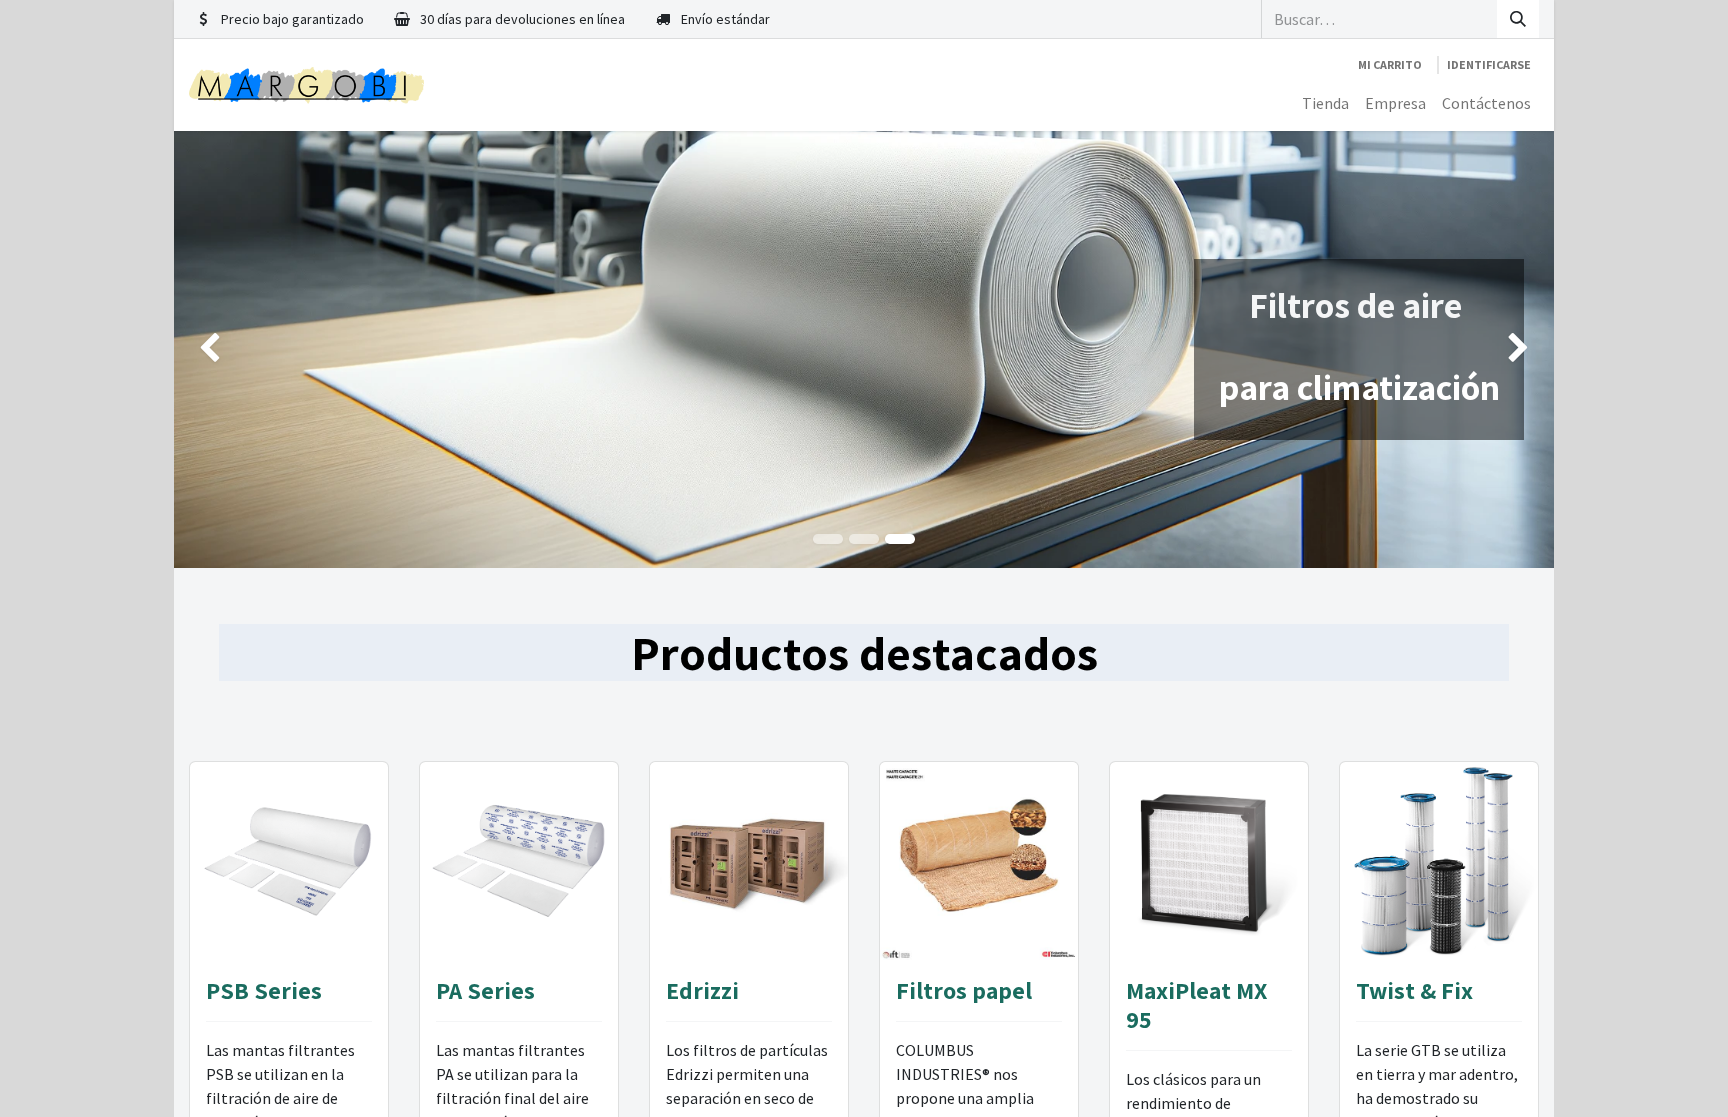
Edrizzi (702, 990)
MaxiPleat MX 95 (1196, 1004)
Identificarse (1489, 64)
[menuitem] (1325, 103)
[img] (229, 349)
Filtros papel (964, 990)
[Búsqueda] (1518, 19)
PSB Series (264, 990)
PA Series (485, 990)
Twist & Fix (1414, 990)
